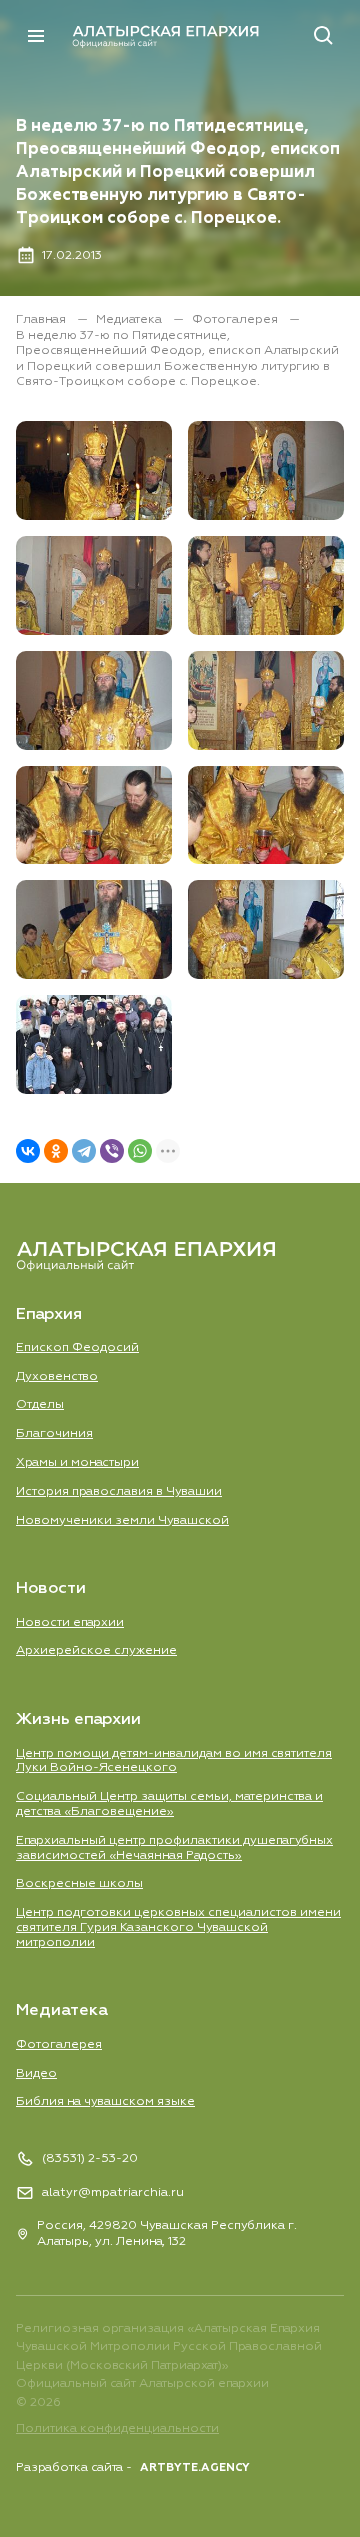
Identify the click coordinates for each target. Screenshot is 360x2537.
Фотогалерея (236, 319)
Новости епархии (70, 1622)
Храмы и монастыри (77, 1462)
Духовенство (57, 1376)
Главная (42, 319)
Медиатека (130, 319)
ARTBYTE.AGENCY (195, 2467)
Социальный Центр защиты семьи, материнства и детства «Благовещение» (169, 1804)
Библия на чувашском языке (105, 2101)
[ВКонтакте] (28, 1151)
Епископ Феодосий (77, 1347)
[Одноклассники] (56, 1151)
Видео (36, 2073)
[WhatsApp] (140, 1151)
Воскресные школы (79, 1883)
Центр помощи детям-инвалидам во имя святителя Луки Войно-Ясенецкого (174, 1761)
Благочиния (54, 1433)
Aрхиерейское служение (96, 1650)
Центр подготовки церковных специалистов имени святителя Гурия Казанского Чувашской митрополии (178, 1927)
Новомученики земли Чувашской (122, 1520)
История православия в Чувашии (119, 1491)
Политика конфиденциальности (117, 2428)
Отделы (40, 1404)
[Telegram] (84, 1151)
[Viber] (112, 1151)
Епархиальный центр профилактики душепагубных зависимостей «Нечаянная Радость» (174, 1848)
